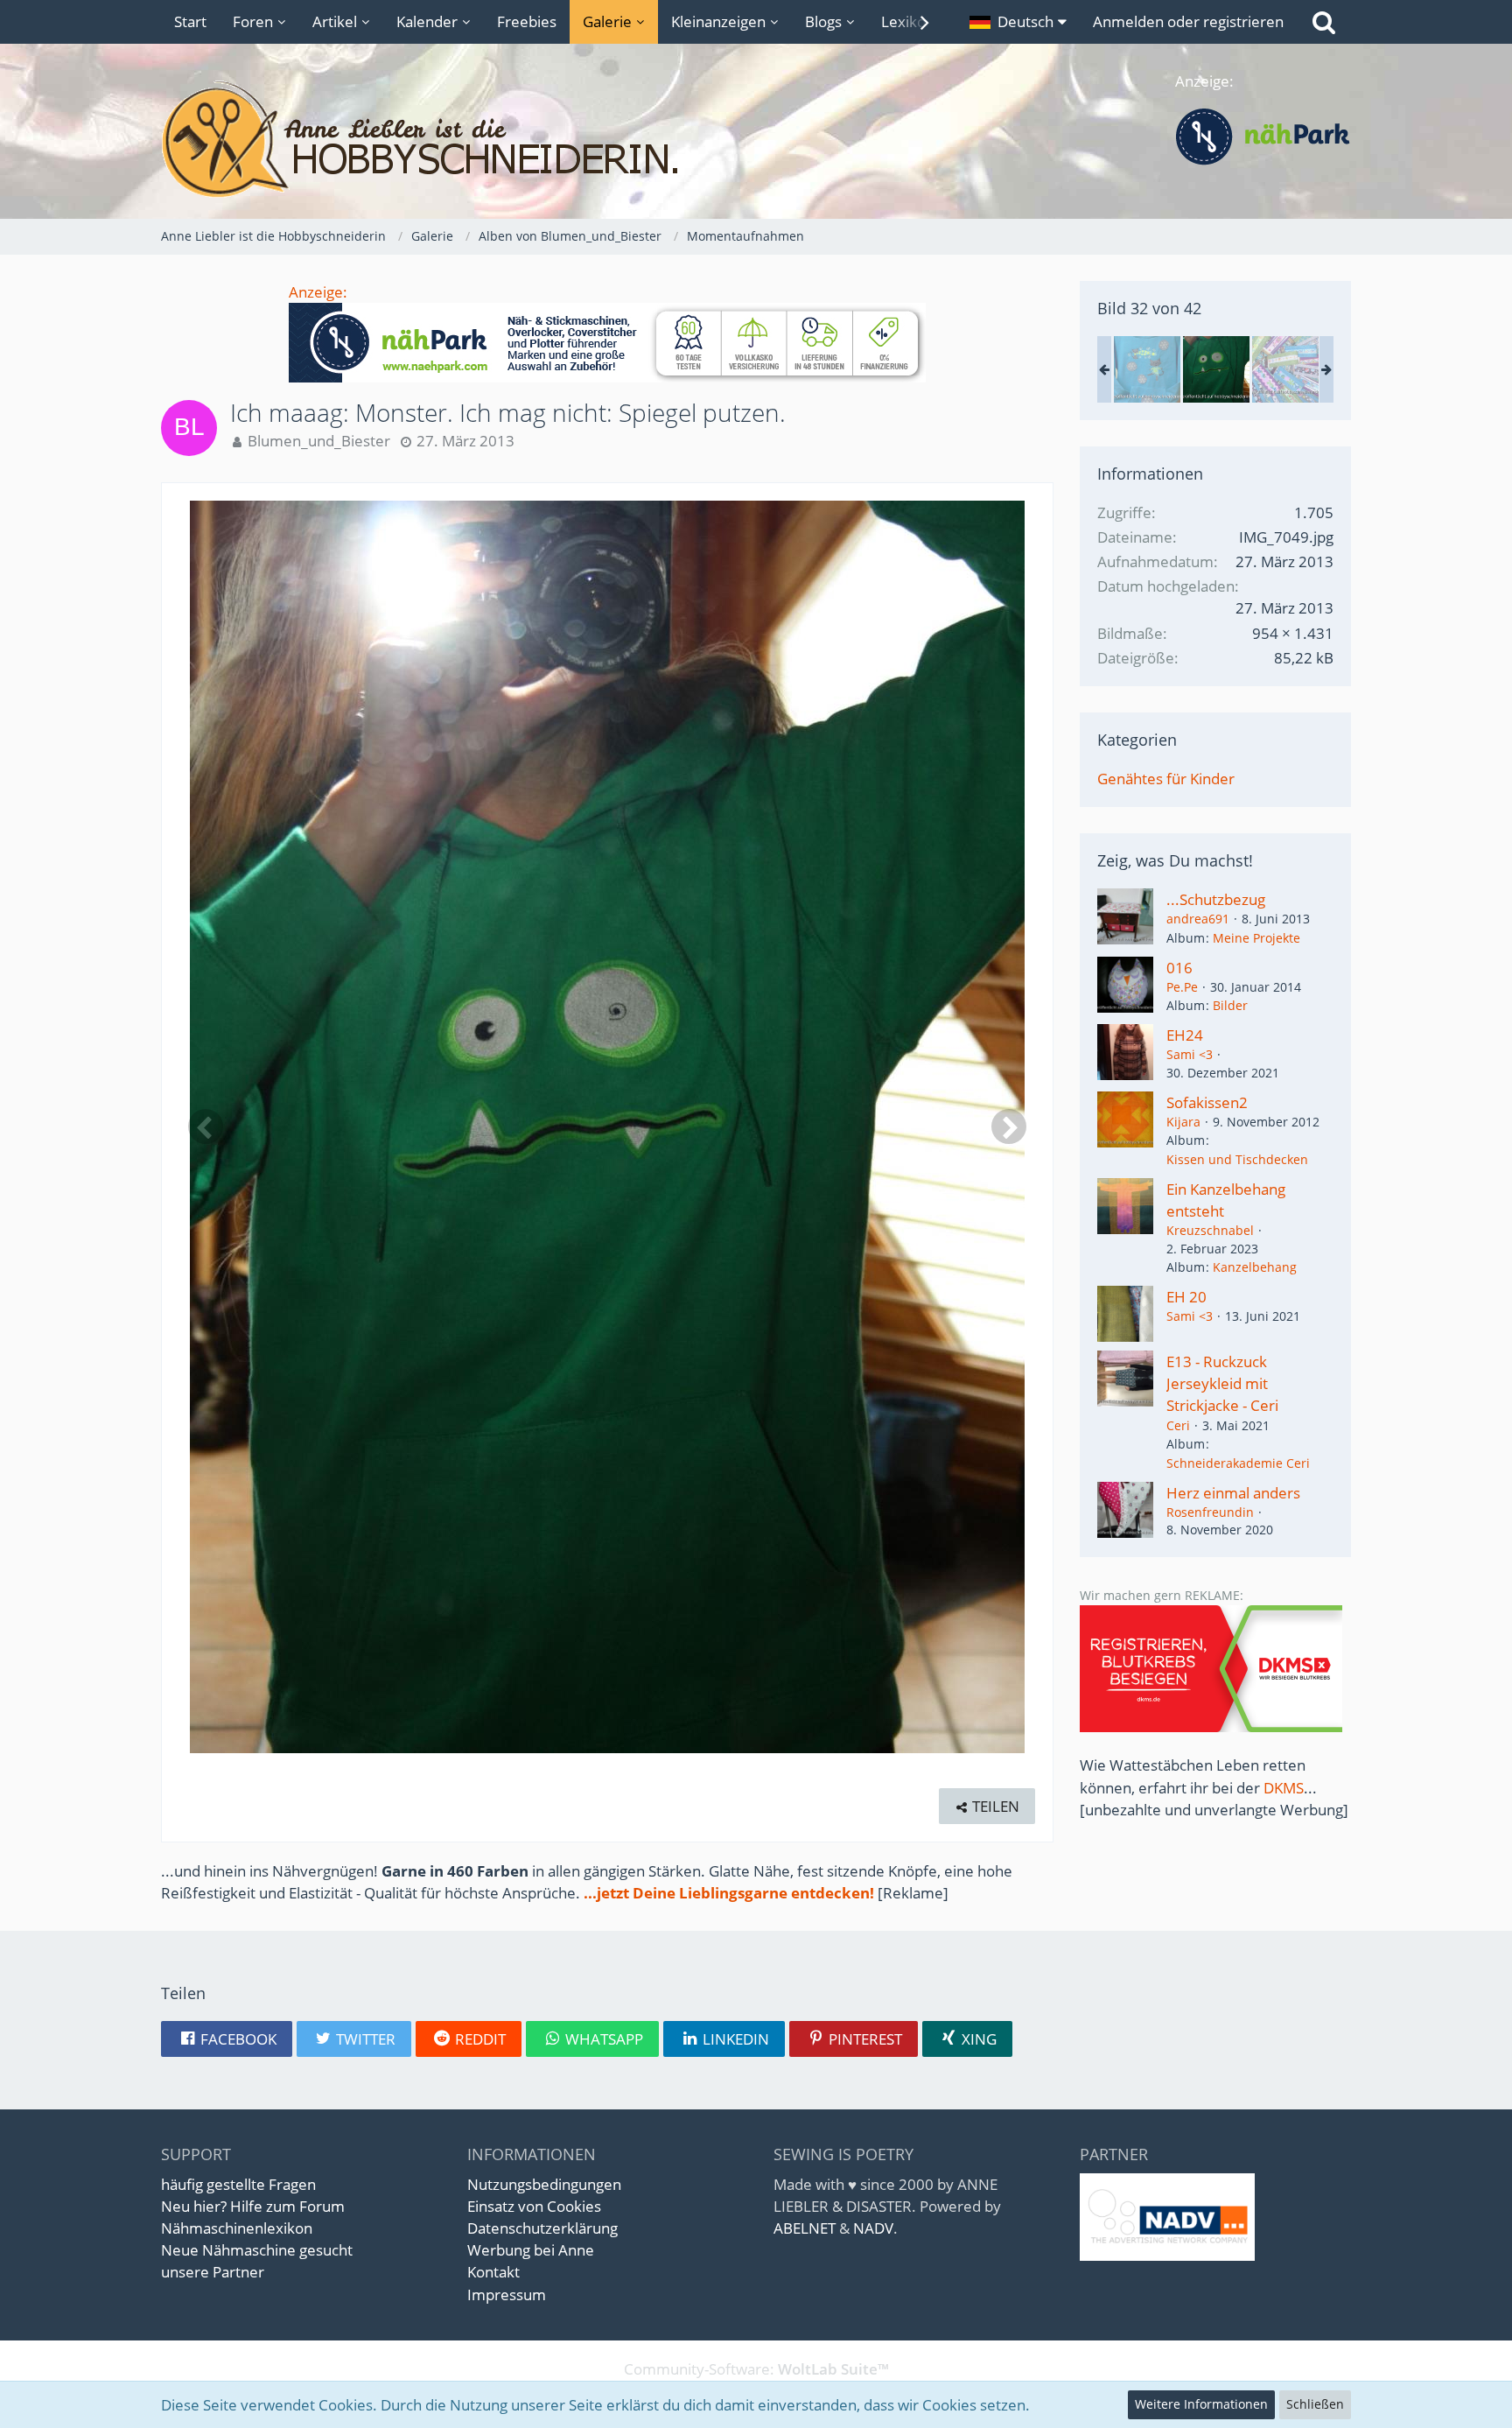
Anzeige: (318, 292)
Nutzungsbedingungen (544, 2184)
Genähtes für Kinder (1166, 779)
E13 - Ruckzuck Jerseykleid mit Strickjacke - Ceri (1222, 1383)
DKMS (1284, 1788)
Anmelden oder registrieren (1188, 21)
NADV (873, 2228)
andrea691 (1198, 919)
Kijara (1183, 1122)
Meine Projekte (1256, 938)
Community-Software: (756, 2369)
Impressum (507, 2295)
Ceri (1178, 1425)
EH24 (1185, 1035)
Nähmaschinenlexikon (237, 2228)
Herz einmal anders (1233, 1493)
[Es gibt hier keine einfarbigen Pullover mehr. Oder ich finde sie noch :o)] (1147, 369)
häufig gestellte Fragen (238, 2184)
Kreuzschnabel (1210, 1230)
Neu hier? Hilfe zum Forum (253, 2206)
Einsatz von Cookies (534, 2206)
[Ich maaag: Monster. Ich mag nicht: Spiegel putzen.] (1216, 369)
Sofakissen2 (1207, 1102)
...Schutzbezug (1216, 899)
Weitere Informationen (1201, 2404)
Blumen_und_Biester (319, 441)
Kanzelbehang (1255, 1267)
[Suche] (1324, 22)
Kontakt (493, 2272)
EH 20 (1186, 1297)
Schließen (1315, 2404)
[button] (1018, 22)
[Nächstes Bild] (1009, 1126)
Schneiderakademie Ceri (1238, 1463)
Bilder (1230, 1005)
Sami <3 (1190, 1054)
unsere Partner (213, 2272)
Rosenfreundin (1210, 1512)
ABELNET (805, 2228)
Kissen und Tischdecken (1237, 1159)
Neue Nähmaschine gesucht (257, 2250)
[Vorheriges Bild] (206, 1126)
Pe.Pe (1182, 987)
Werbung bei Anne (531, 2250)
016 (1179, 968)
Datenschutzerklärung (542, 2228)
